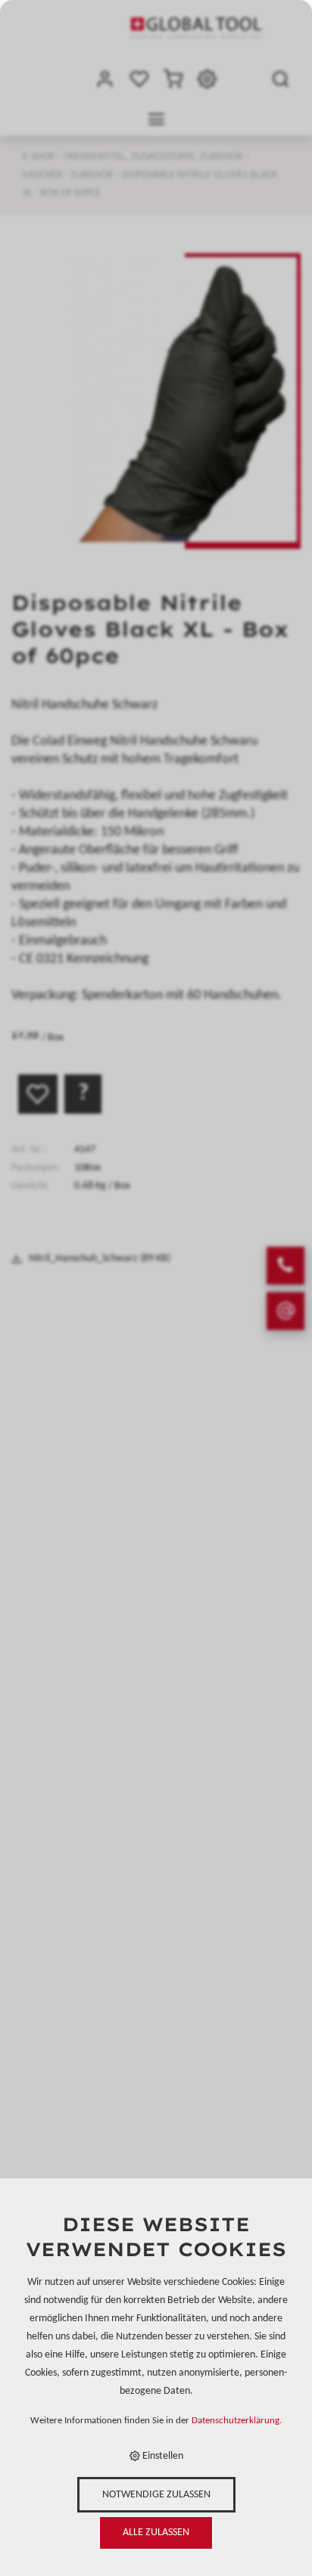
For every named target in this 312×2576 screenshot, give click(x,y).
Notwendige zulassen (156, 2495)
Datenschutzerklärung (236, 2421)
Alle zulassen (156, 2533)
